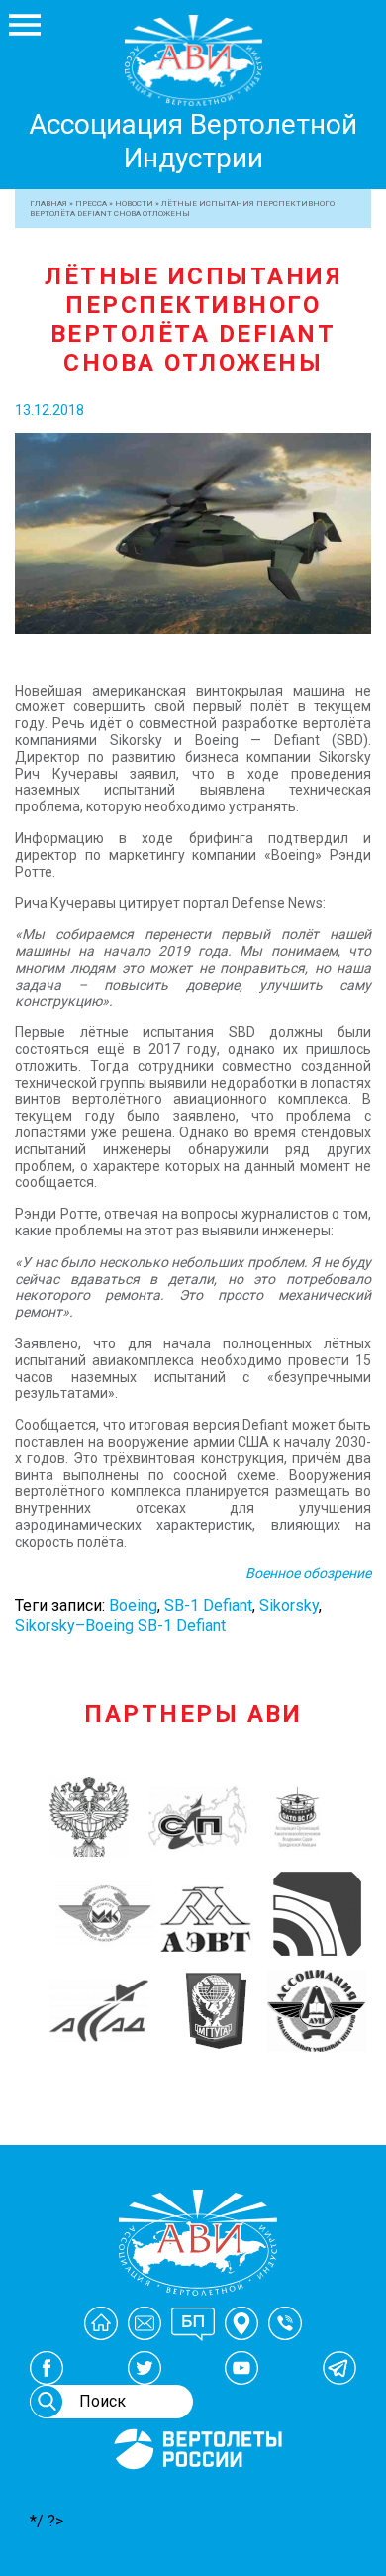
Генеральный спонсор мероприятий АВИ (196, 2493)
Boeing (133, 1606)
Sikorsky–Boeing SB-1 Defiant (120, 1625)
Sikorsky (289, 1606)
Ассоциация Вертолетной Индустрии (193, 141)
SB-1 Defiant (208, 1606)
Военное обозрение (308, 1573)
